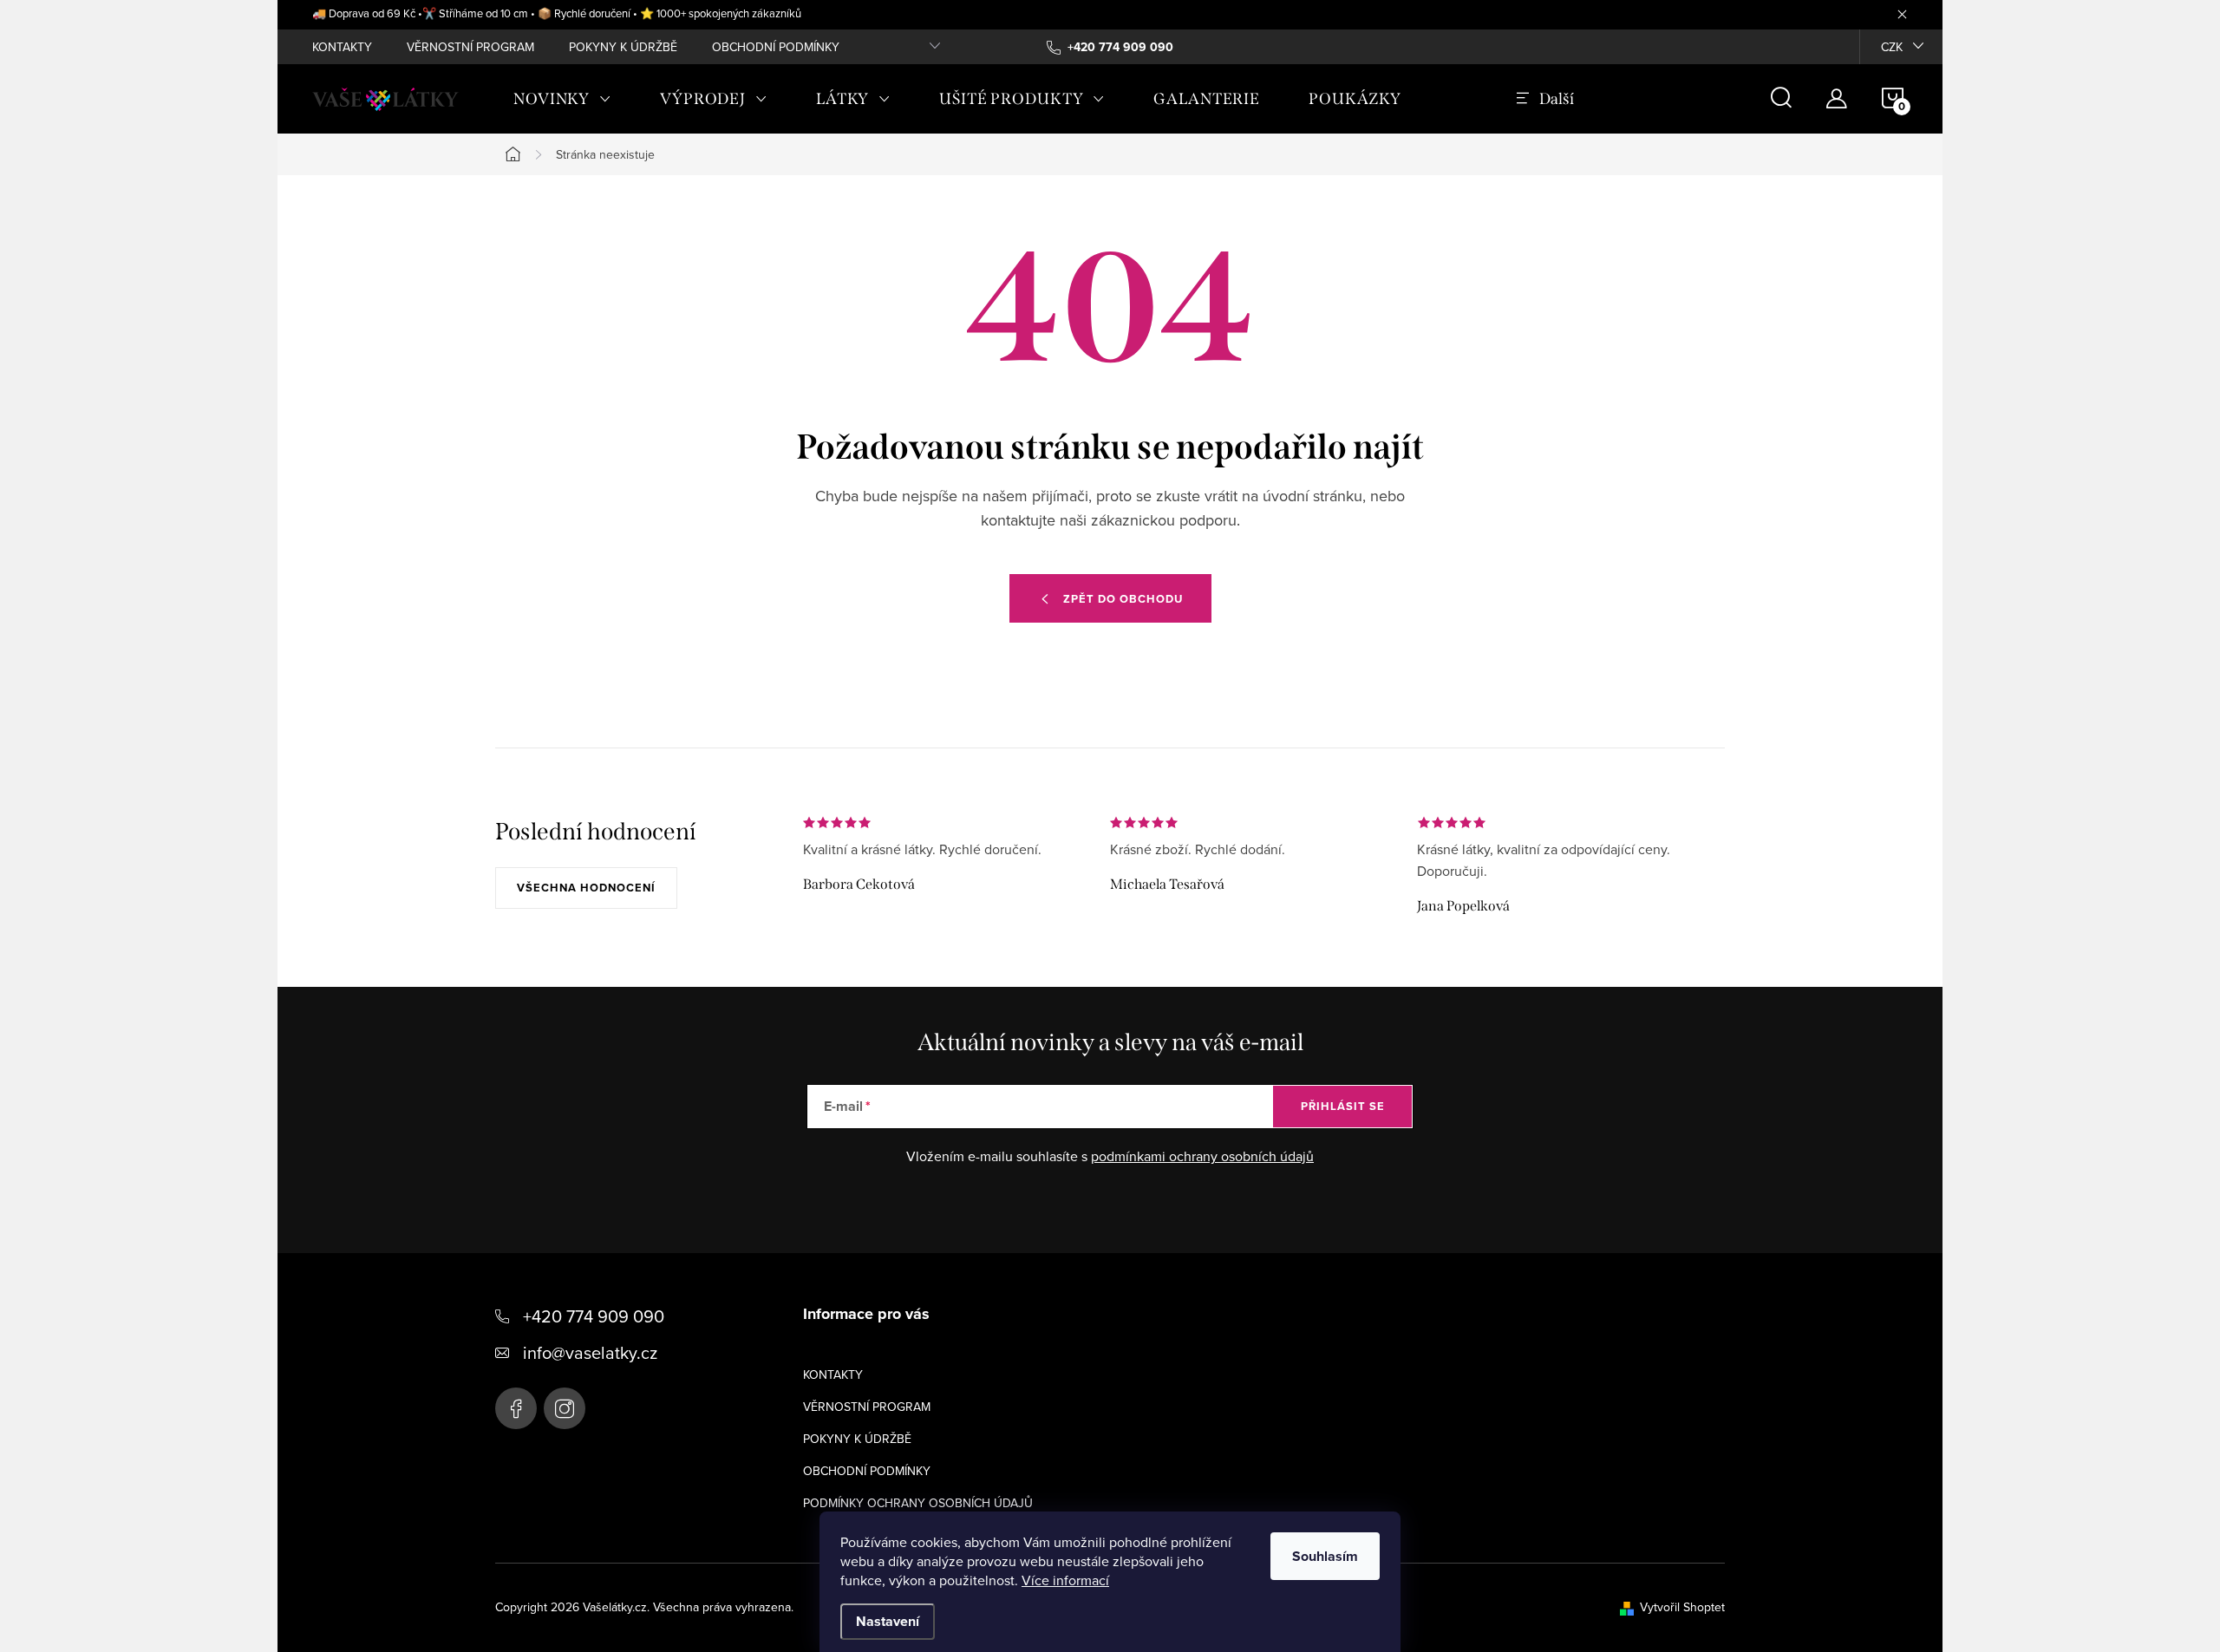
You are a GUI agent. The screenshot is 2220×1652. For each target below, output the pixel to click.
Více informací (1065, 1580)
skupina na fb (516, 1408)
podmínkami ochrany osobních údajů (1202, 1156)
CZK (1892, 47)
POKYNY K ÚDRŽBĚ (623, 47)
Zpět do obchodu (1123, 599)
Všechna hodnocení (586, 888)
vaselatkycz (565, 1408)
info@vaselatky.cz (590, 1352)
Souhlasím (1325, 1556)
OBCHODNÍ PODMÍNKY (776, 47)
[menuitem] (562, 99)
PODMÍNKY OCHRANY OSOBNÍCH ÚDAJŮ (918, 1503)
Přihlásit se (1343, 1106)
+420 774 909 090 (594, 1316)
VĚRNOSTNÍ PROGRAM (470, 47)
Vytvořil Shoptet (1682, 1607)
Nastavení (888, 1621)
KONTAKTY (342, 47)
